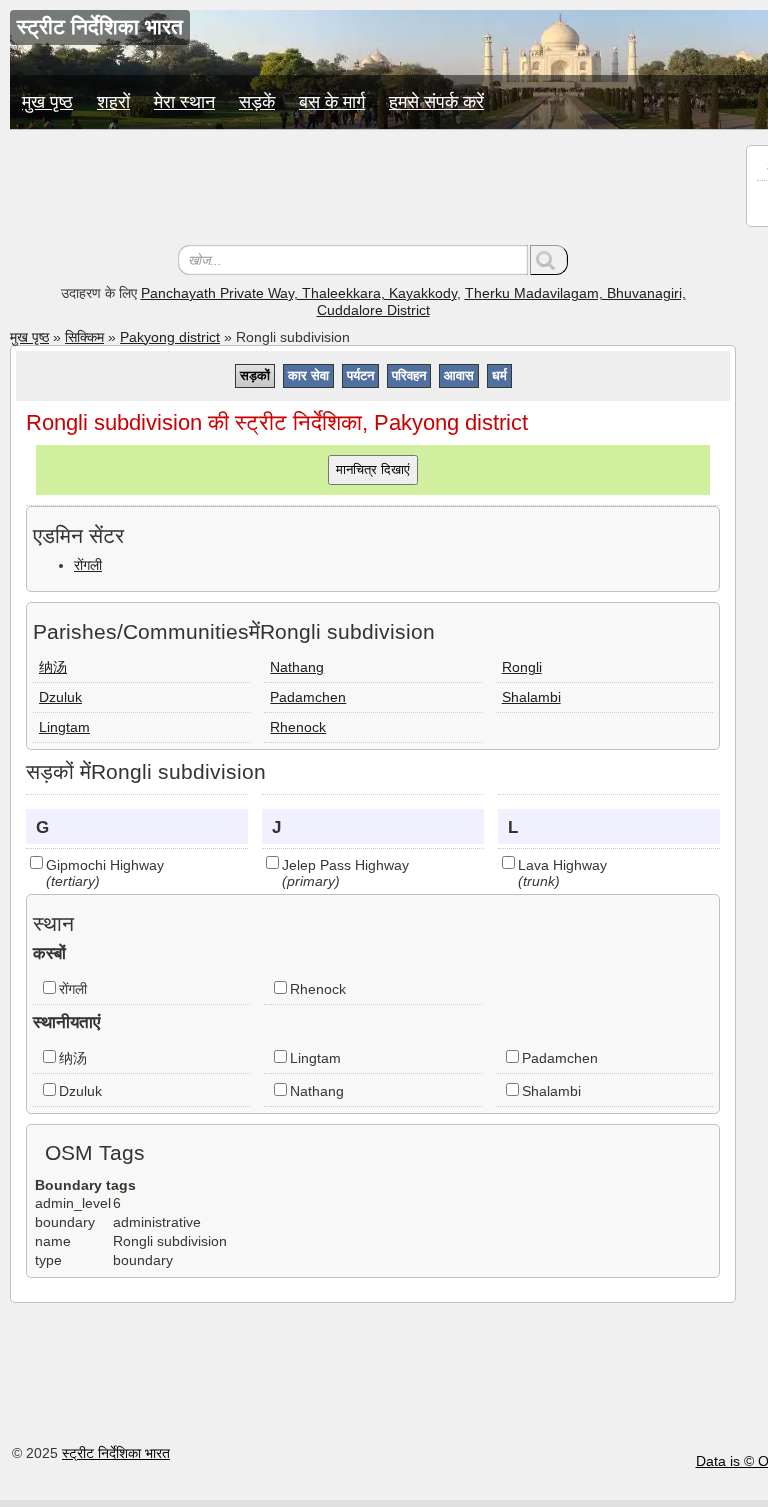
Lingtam (64, 727)
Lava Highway (562, 865)
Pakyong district (170, 337)
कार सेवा (308, 375)
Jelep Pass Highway (345, 865)
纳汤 (53, 667)
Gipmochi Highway (105, 865)
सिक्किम (84, 337)
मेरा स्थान (184, 102)
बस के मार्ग (332, 102)
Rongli (522, 667)
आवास (459, 375)
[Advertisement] (373, 190)
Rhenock (298, 727)
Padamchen (308, 697)
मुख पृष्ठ (47, 102)
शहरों (113, 102)
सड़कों (255, 375)
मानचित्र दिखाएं (373, 469)
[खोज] (549, 260)
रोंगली (88, 565)
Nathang (297, 667)
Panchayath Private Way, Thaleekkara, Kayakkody (299, 293)
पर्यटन (360, 375)
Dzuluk (60, 697)
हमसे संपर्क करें (436, 102)
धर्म (499, 375)
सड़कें (257, 102)
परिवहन (409, 375)
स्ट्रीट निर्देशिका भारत (116, 1453)
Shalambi (531, 697)
